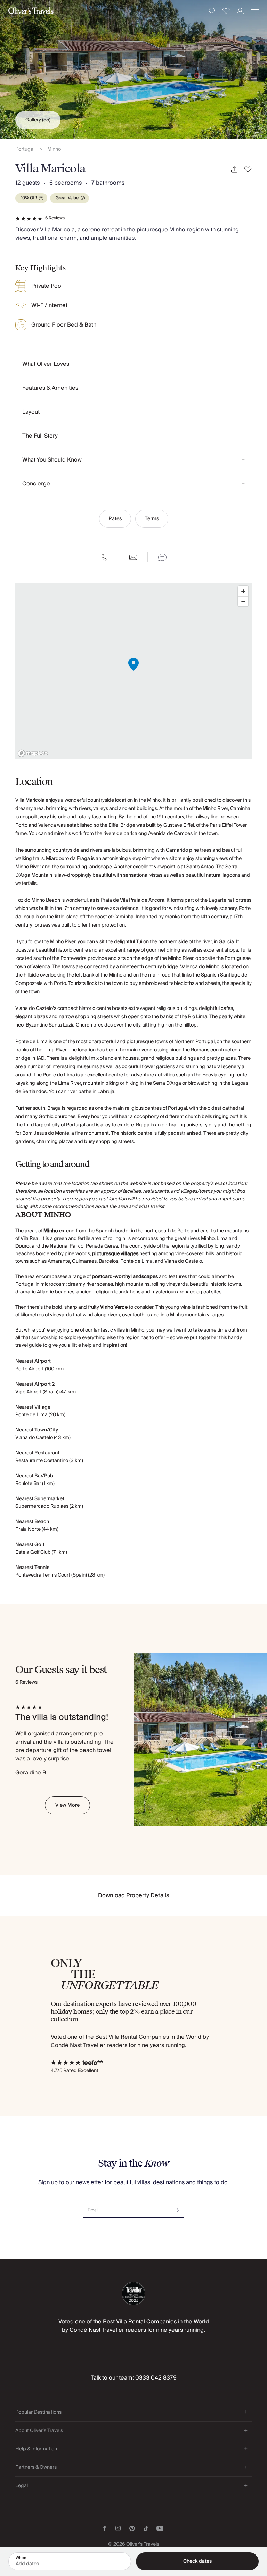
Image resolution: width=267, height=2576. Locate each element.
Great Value (67, 198)
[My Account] (240, 11)
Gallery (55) (38, 120)
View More (67, 1805)
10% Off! (29, 198)
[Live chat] (162, 557)
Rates (115, 519)
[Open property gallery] (133, 69)
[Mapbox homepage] (33, 753)
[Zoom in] (243, 591)
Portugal (25, 149)
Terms (152, 519)
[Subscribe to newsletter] (177, 2208)
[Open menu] (255, 11)
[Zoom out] (243, 601)
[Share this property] (234, 170)
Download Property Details (134, 1895)
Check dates (197, 2561)
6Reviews (55, 218)
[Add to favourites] (248, 170)
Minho (54, 149)
